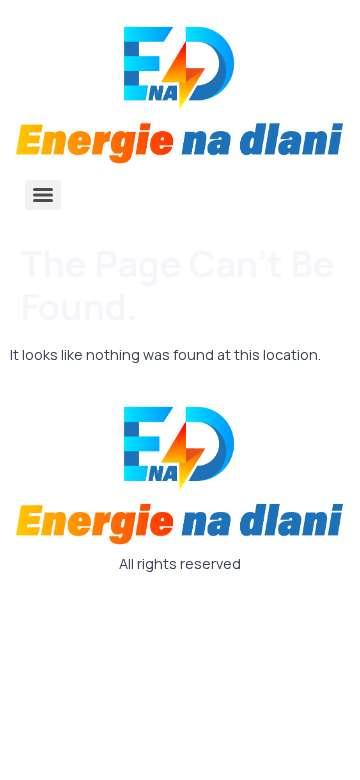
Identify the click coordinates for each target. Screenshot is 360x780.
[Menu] (43, 195)
